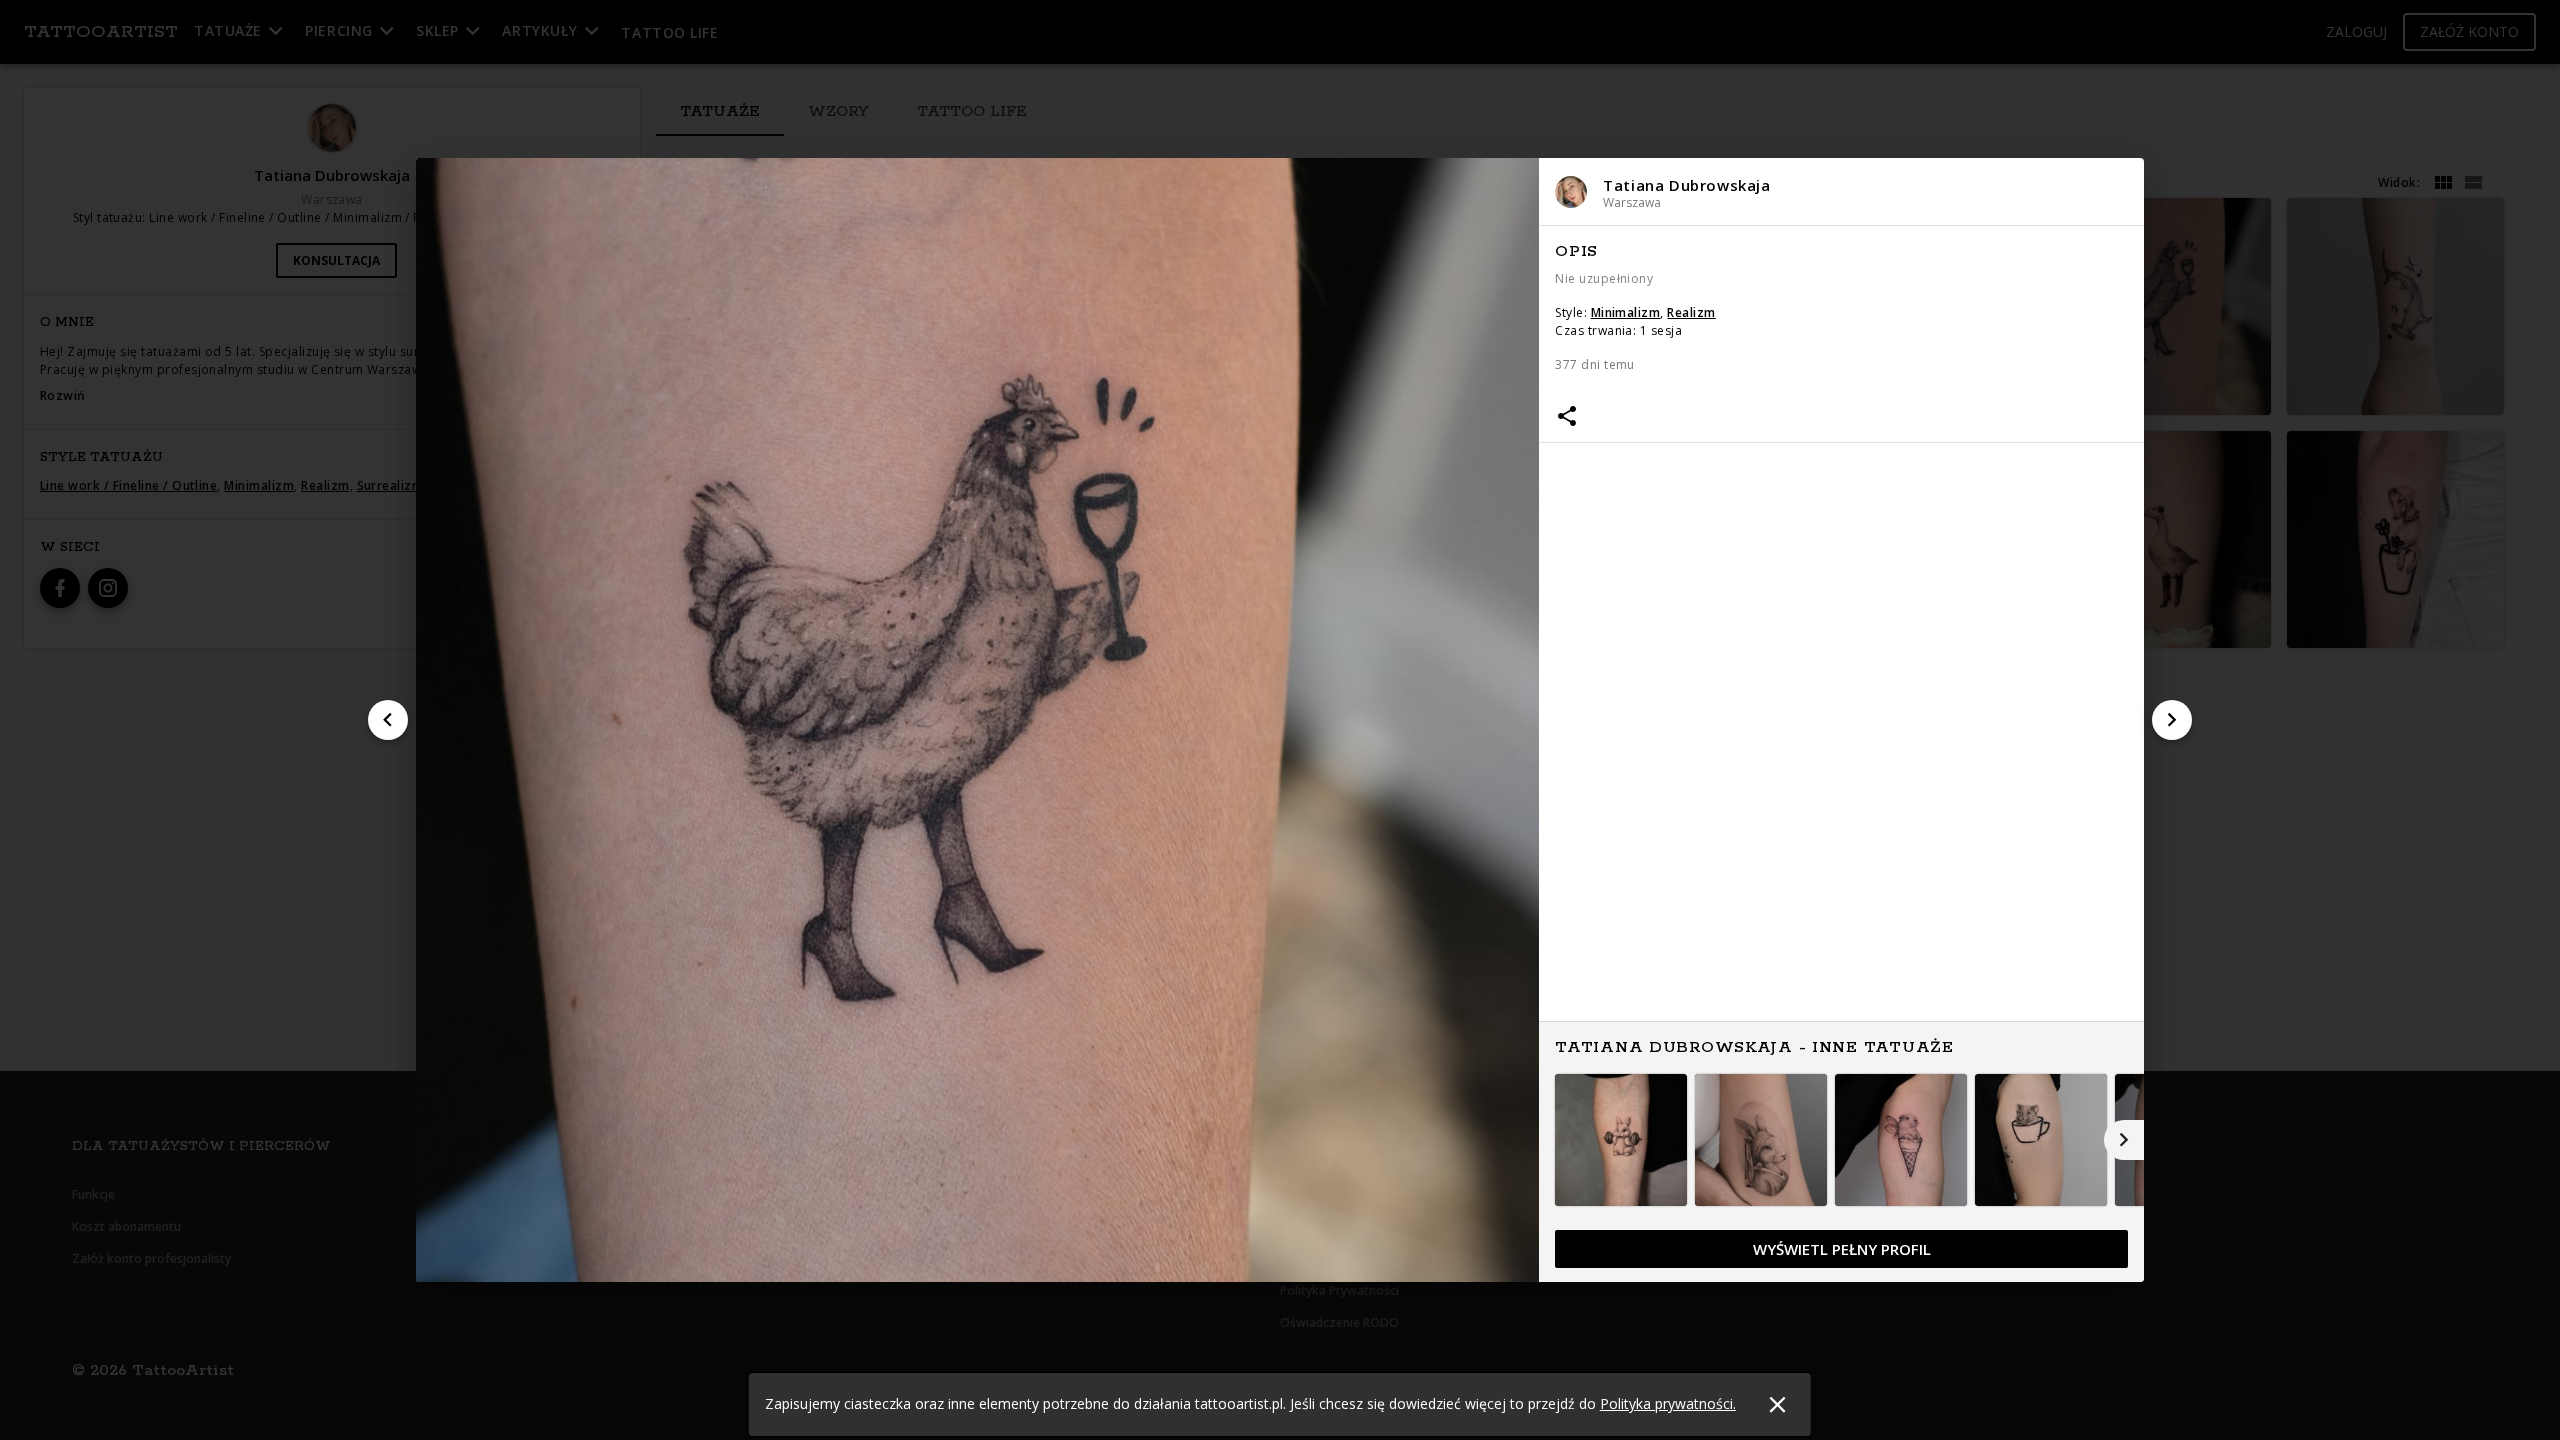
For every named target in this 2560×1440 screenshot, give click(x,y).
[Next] (2172, 720)
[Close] (1777, 1404)
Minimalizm (1626, 312)
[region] (1841, 755)
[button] (1841, 191)
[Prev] (388, 720)
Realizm (1691, 312)
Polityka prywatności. (1668, 1403)
